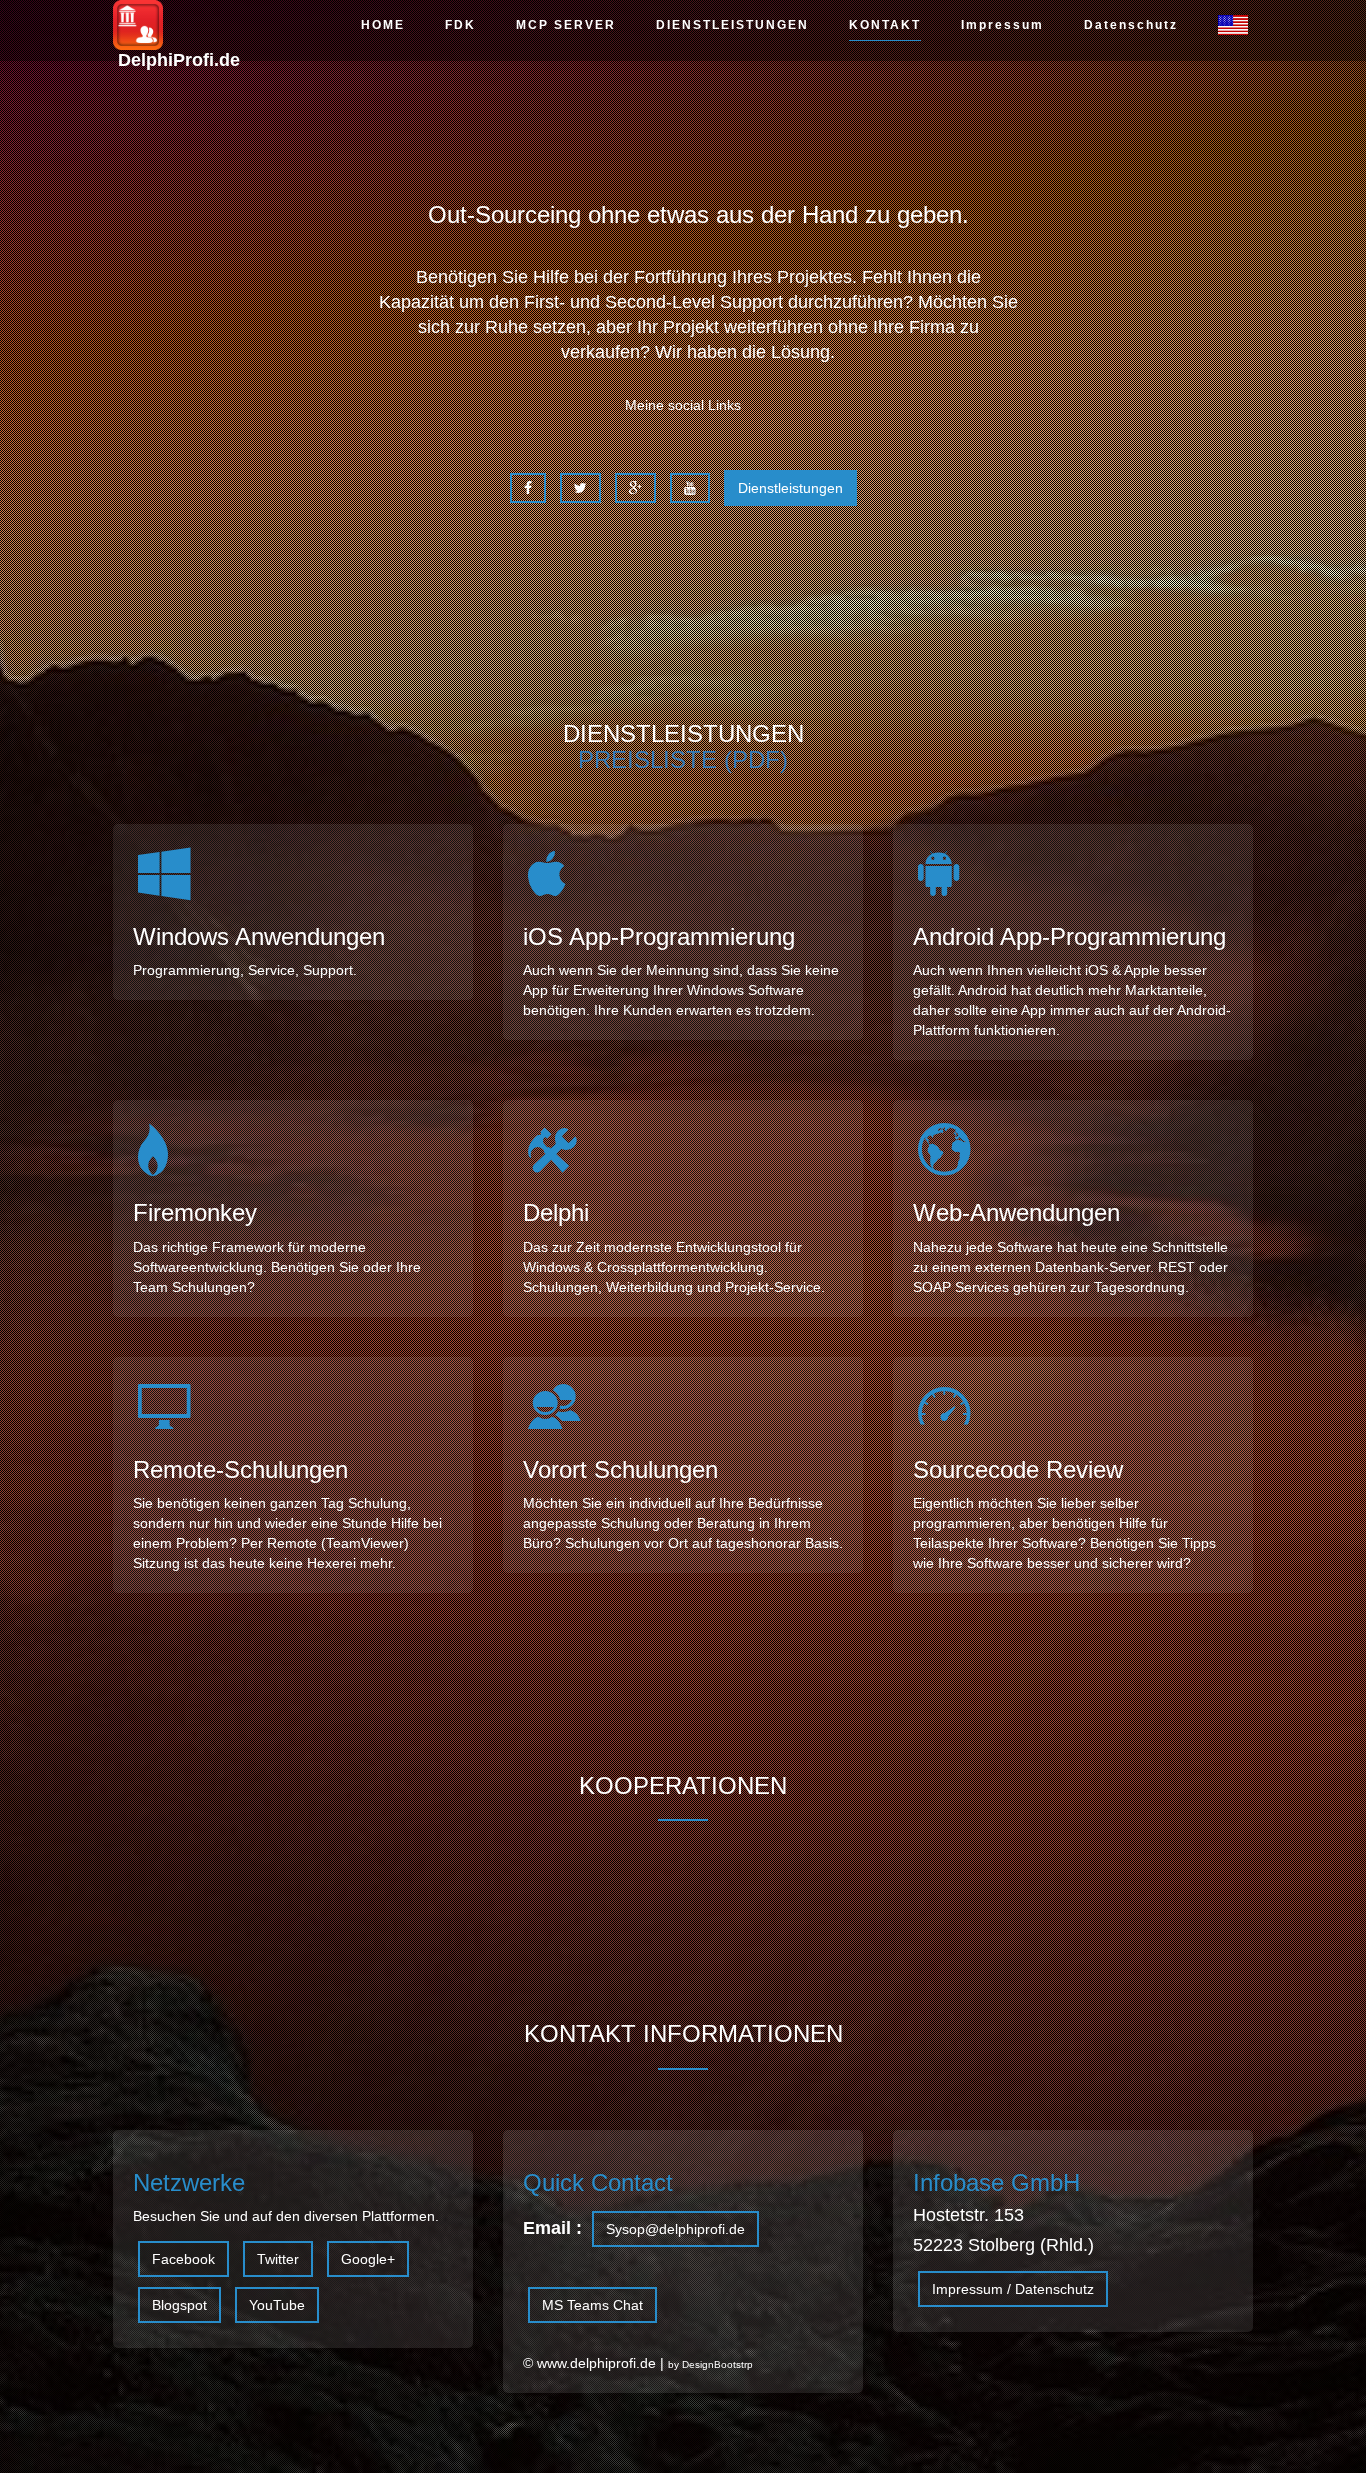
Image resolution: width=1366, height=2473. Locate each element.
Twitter (278, 2259)
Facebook (183, 2259)
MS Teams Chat (592, 2305)
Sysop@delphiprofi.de (675, 2229)
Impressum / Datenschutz (1013, 2289)
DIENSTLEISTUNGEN (732, 25)
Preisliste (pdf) (683, 759)
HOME (383, 25)
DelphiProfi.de (176, 37)
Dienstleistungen (790, 488)
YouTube (277, 2305)
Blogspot (179, 2305)
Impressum (1002, 25)
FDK (460, 25)
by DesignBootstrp (710, 2364)
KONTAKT (885, 25)
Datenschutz (1131, 25)
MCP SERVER (566, 25)
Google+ (368, 2259)
